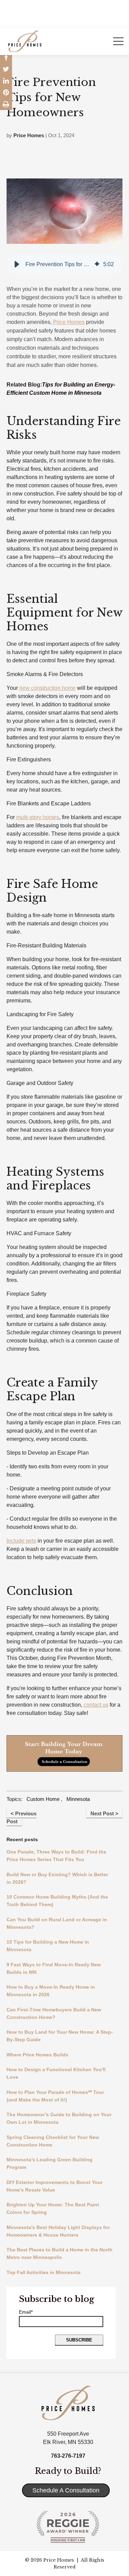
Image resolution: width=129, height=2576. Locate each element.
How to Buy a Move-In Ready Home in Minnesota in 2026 (51, 1991)
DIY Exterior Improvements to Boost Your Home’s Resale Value (55, 2186)
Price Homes (29, 135)
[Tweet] (6, 69)
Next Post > (104, 1813)
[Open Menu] (118, 41)
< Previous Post (21, 1817)
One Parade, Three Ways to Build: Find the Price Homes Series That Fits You (56, 1856)
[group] (65, 264)
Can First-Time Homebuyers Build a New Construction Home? (54, 2013)
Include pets (21, 1541)
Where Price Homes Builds (37, 2055)
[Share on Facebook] (6, 57)
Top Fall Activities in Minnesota (44, 2272)
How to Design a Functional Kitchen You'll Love (56, 2073)
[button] (17, 264)
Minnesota (78, 1799)
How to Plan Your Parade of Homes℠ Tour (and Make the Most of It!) (55, 2096)
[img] (97, 264)
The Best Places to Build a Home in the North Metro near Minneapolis (60, 2253)
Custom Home (43, 1799)
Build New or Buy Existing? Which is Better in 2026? (57, 1878)
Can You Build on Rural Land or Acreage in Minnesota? (57, 1923)
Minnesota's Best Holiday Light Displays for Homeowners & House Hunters (58, 2231)
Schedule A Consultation (66, 2490)
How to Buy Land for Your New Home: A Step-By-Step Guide (60, 2036)
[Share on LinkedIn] (6, 81)
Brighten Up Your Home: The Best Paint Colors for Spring (53, 2208)
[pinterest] (6, 93)
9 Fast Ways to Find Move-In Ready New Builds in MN (54, 1968)
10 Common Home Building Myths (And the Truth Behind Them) (57, 1901)
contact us (96, 1705)
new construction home (47, 688)
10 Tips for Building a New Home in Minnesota (48, 1946)
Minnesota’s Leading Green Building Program (50, 2163)
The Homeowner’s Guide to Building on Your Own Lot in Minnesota (59, 2118)
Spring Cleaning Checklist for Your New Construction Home (53, 2141)
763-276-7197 (68, 2456)
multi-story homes (38, 817)
